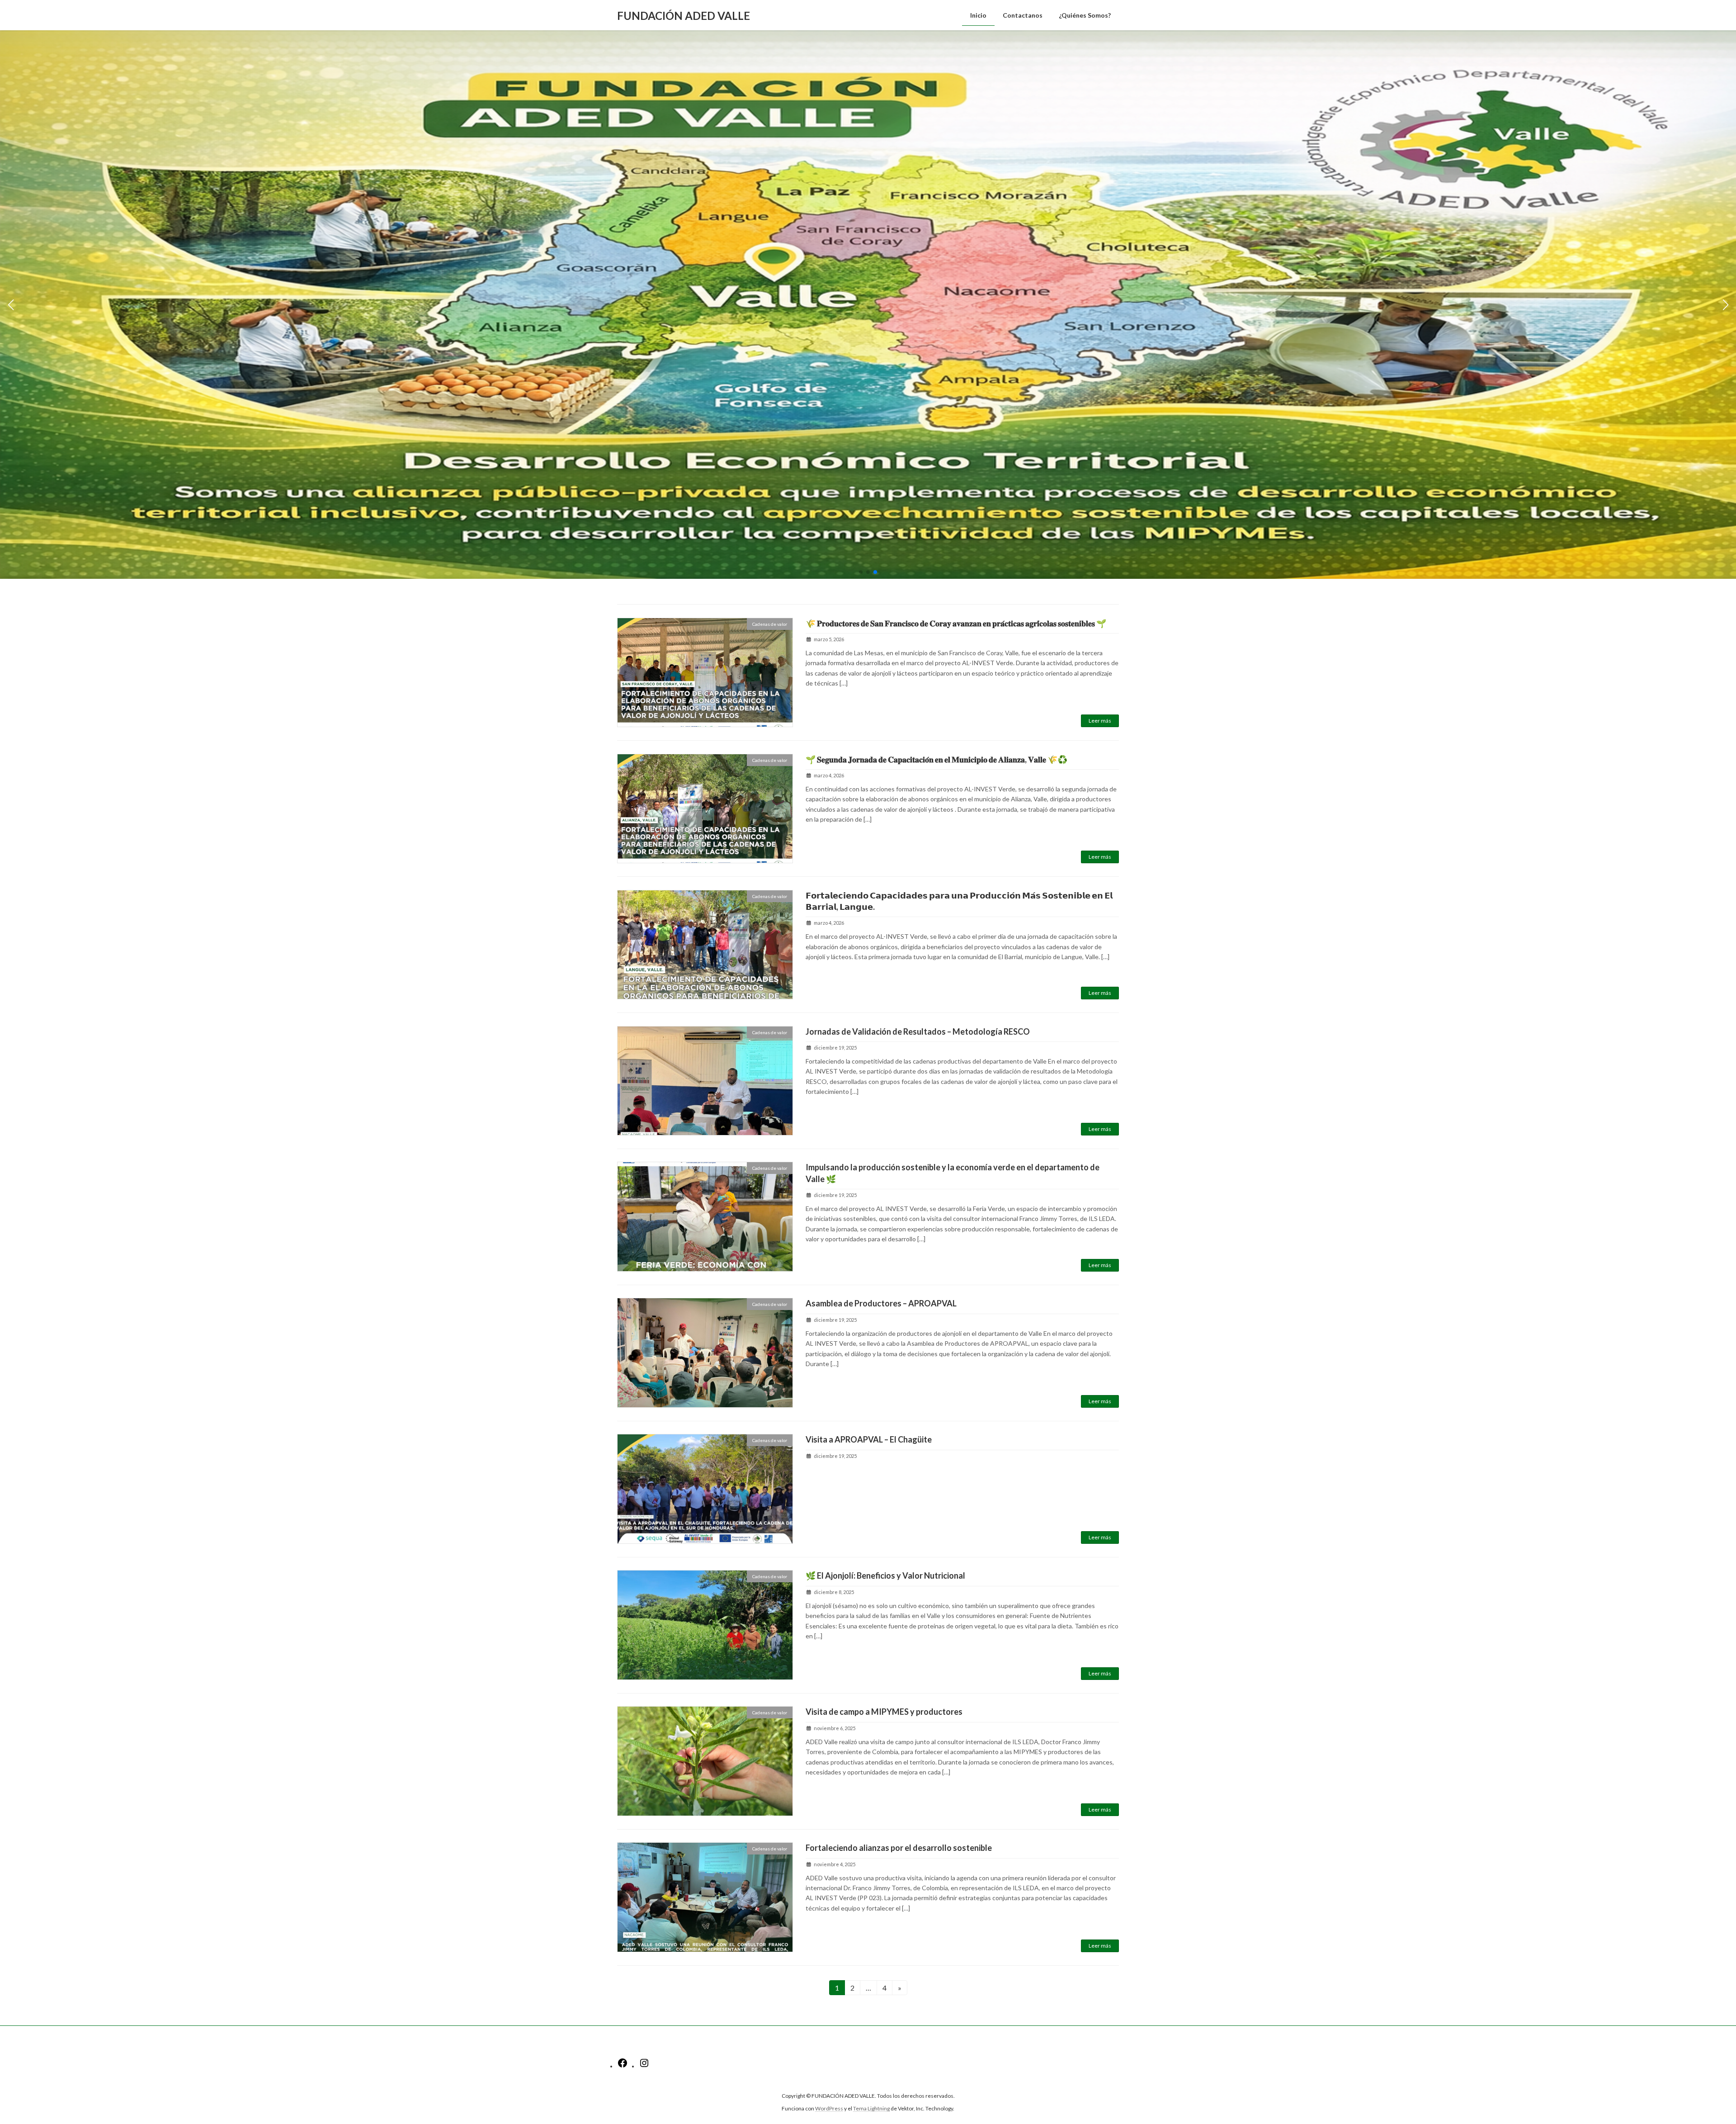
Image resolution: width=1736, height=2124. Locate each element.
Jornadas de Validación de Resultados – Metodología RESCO (918, 1031)
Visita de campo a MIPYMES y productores (884, 1712)
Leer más (1100, 721)
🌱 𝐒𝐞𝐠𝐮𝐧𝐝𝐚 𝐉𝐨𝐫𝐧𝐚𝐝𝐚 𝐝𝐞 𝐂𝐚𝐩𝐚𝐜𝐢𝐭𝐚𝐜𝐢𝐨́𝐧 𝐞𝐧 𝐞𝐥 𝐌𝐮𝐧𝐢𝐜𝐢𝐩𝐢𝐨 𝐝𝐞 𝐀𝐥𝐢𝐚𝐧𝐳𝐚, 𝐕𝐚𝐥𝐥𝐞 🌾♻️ (936, 759)
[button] (861, 572)
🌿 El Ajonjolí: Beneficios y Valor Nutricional (885, 1575)
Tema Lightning (871, 2108)
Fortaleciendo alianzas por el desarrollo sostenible (899, 1848)
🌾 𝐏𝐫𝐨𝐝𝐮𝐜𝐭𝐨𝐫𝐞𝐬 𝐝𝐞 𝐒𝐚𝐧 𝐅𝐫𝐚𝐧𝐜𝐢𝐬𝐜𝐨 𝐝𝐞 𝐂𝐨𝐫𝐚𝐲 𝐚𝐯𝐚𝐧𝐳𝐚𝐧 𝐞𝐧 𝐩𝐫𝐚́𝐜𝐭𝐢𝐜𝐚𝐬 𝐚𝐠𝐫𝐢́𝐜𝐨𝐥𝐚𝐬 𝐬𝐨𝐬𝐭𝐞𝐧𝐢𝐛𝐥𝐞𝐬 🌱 (956, 623)
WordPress (829, 2108)
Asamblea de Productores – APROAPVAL (881, 1303)
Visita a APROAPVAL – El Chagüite (869, 1439)
